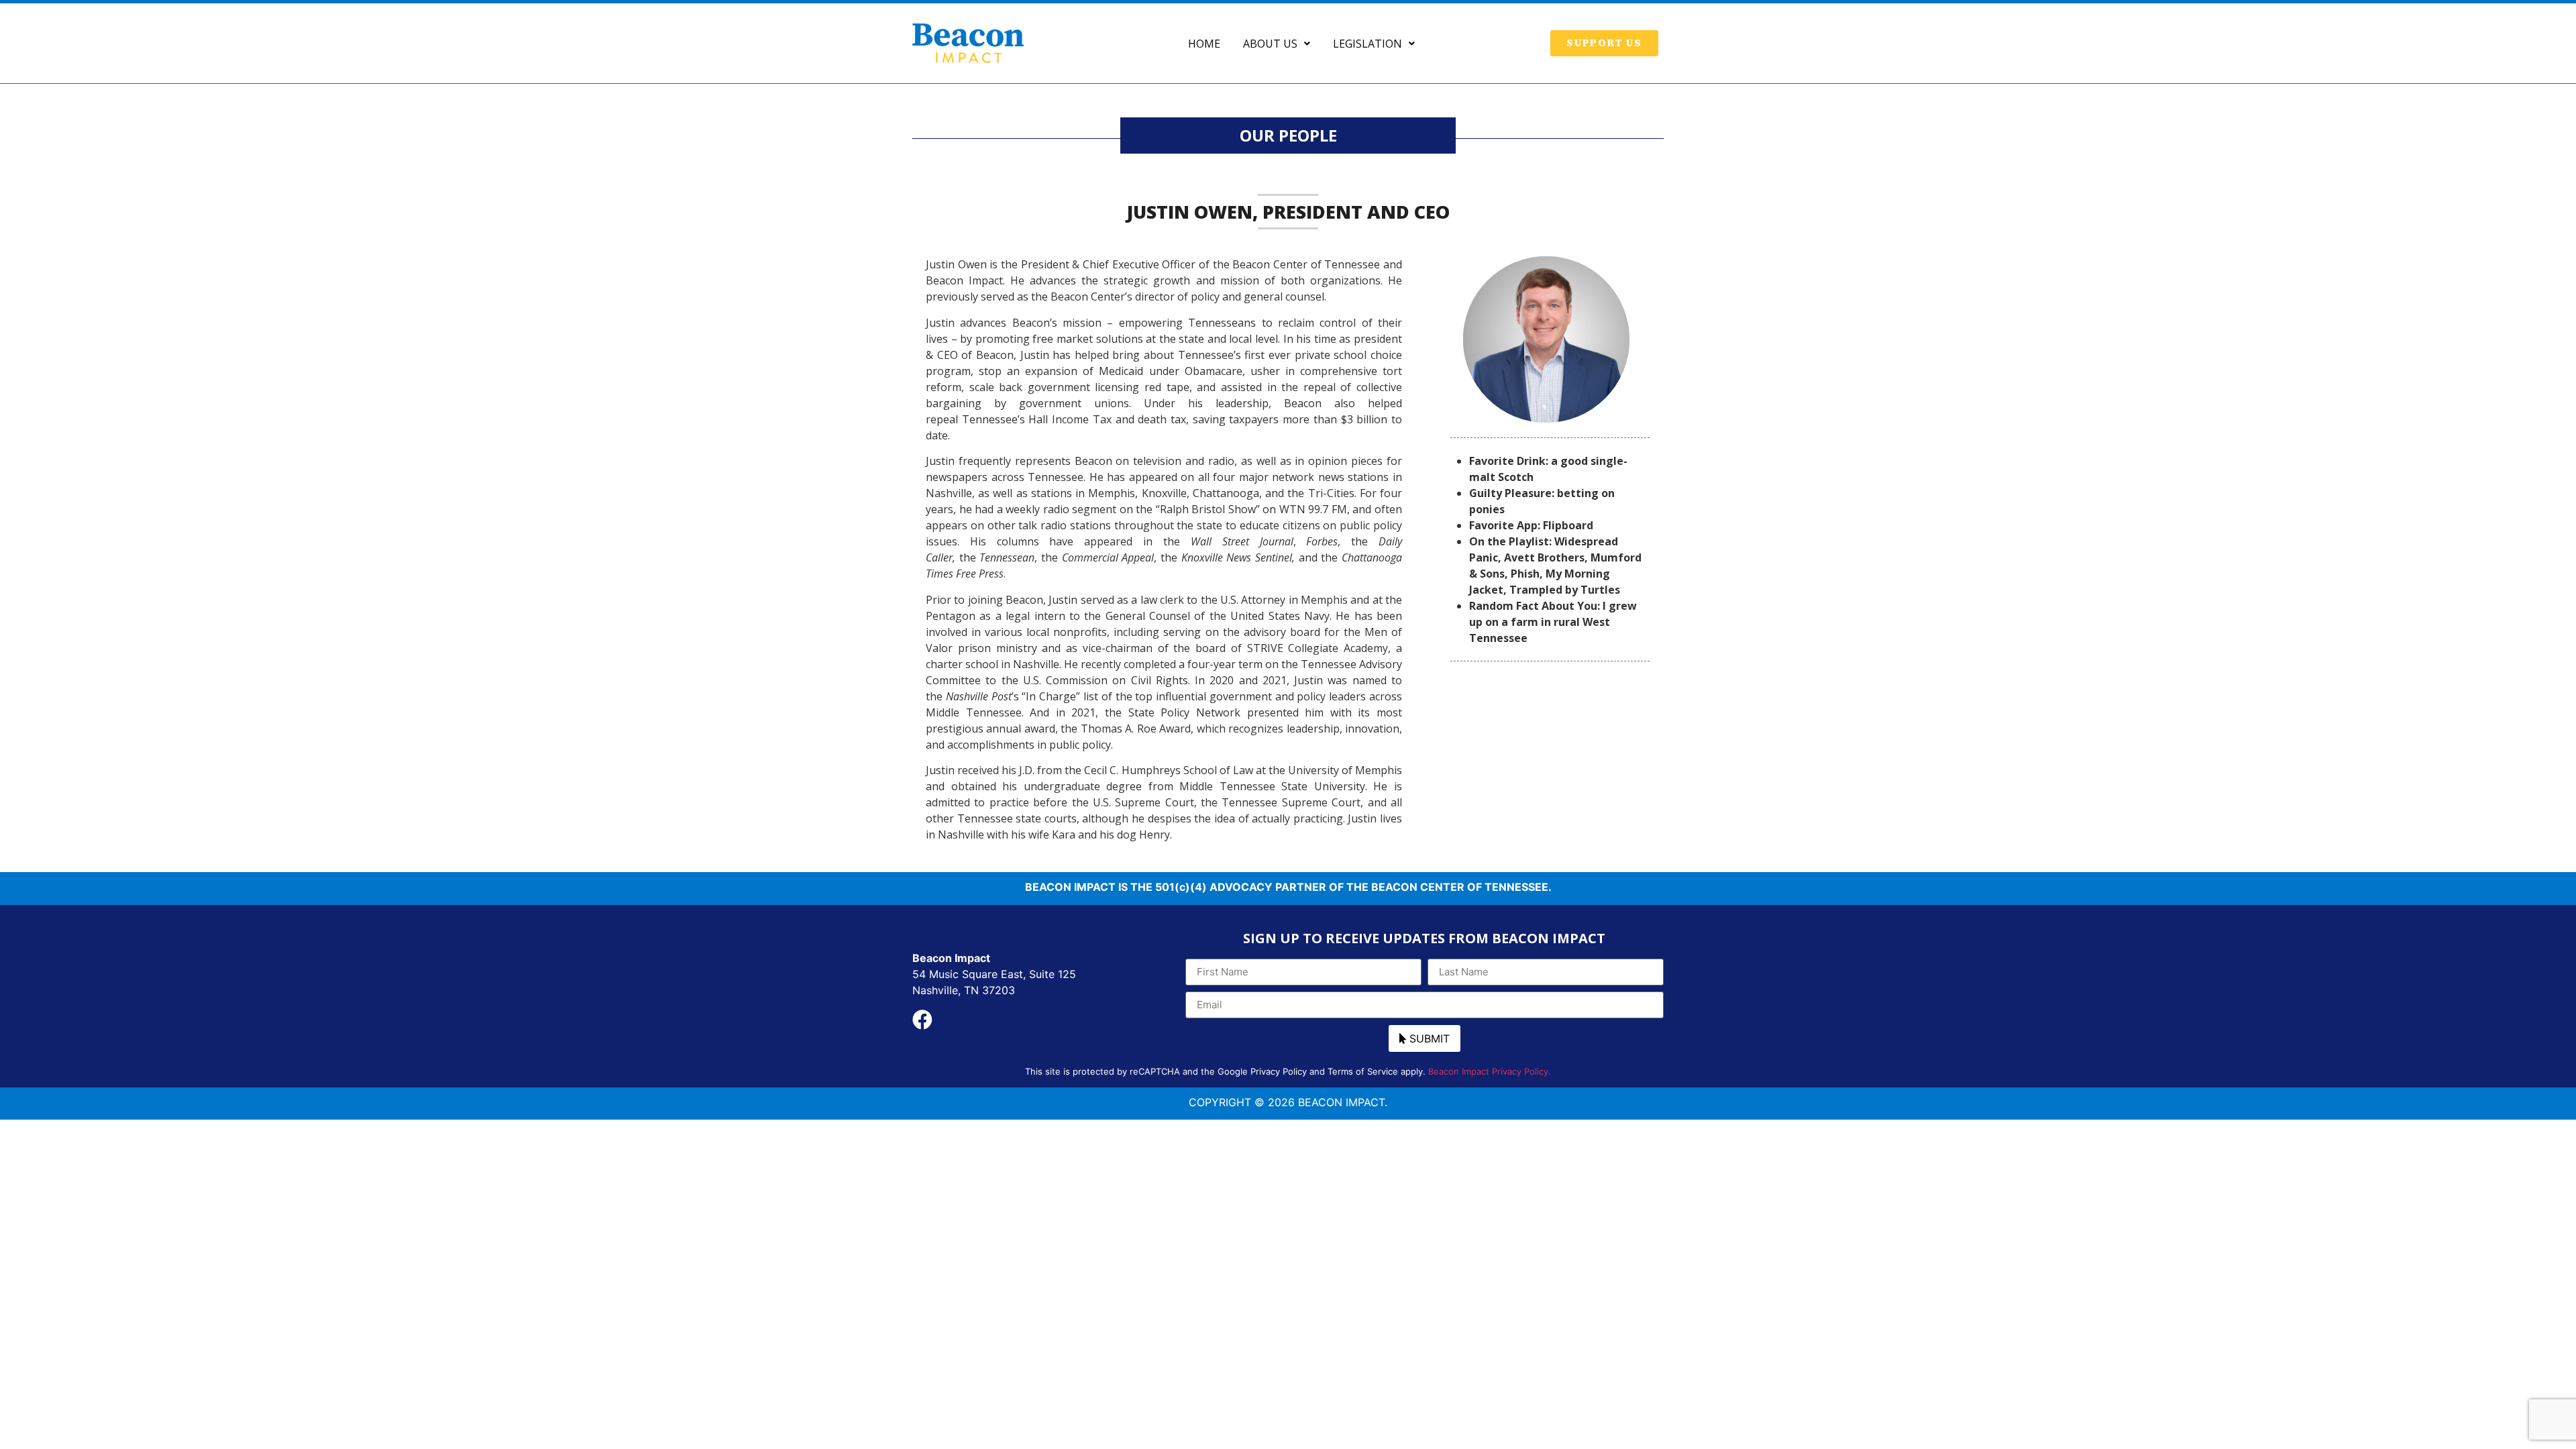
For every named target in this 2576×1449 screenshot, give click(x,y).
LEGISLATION (1367, 44)
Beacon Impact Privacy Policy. (1490, 1071)
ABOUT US (1270, 44)
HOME (1204, 44)
